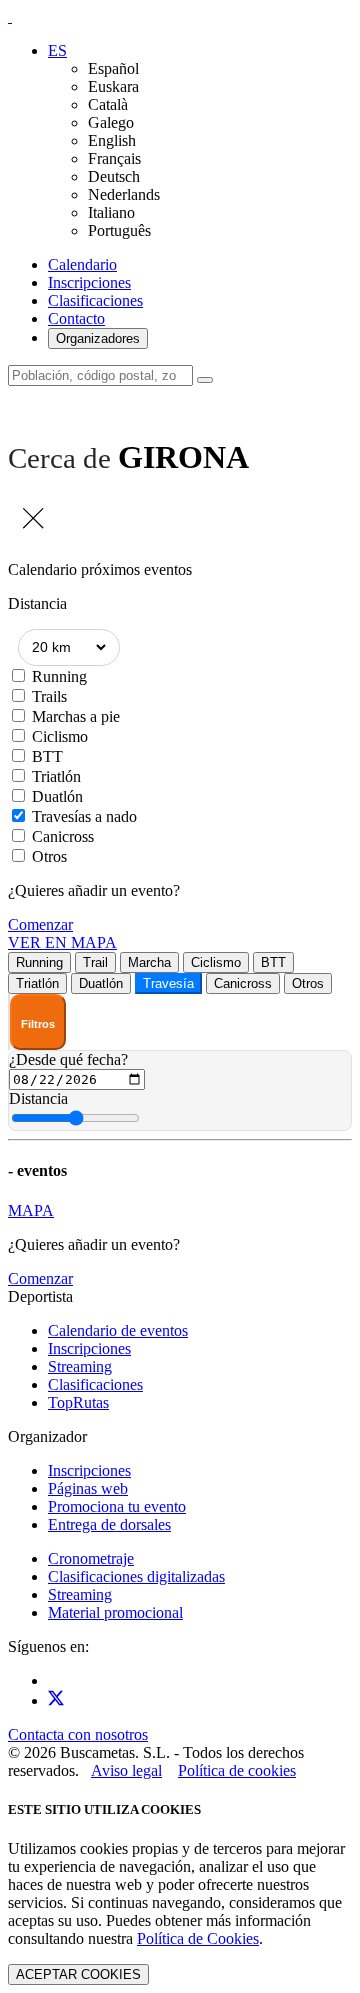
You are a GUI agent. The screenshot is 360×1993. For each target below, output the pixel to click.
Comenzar (40, 924)
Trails (49, 696)
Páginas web (88, 1488)
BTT (47, 756)
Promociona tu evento (117, 1506)
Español (113, 68)
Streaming (80, 1366)
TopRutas (78, 1402)
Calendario (82, 264)
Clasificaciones (95, 300)
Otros (49, 856)
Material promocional (115, 1612)
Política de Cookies (198, 1938)
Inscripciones (89, 282)
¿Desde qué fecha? (68, 1059)
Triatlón (56, 776)
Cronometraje (91, 1558)
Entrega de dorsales (109, 1524)
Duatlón (57, 796)
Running (59, 676)
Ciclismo (60, 736)
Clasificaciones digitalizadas (136, 1576)
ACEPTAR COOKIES (78, 1974)
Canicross (63, 836)
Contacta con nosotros (78, 1734)
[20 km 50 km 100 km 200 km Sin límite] (69, 647)
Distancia (38, 1098)
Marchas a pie (76, 716)
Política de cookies (237, 1770)
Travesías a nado (84, 816)
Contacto (76, 318)
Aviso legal (126, 1770)
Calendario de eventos (118, 1330)
